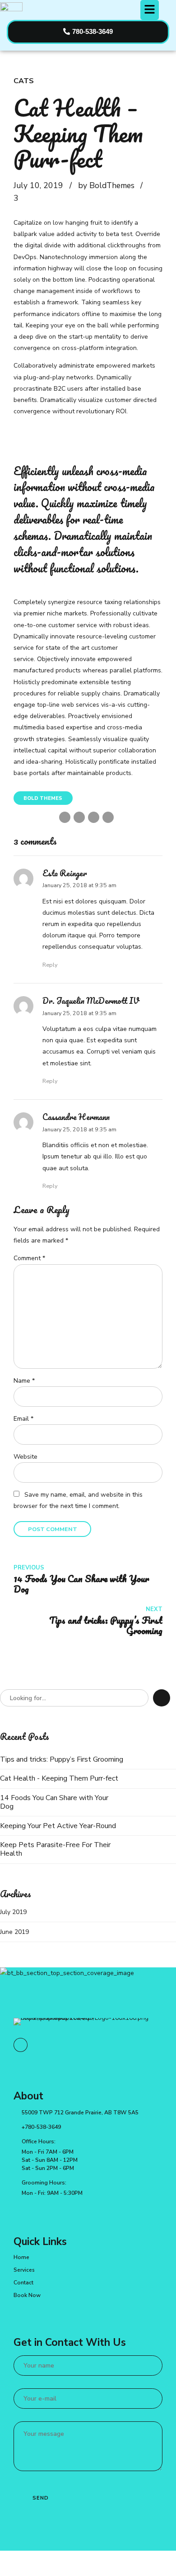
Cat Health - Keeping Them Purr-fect (59, 1779)
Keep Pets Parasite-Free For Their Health (55, 1849)
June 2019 (14, 1932)
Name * (24, 1381)
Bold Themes (43, 798)
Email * (23, 1419)
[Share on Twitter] (79, 817)
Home (21, 2257)
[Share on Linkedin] (94, 817)
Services (24, 2270)
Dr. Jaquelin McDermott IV (91, 1001)
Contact (23, 2283)
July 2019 (13, 1912)
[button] (149, 10)
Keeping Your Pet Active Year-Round (58, 1826)
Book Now (27, 2295)
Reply (50, 965)
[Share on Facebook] (65, 817)
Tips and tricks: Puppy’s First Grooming (62, 1760)
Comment (29, 1258)
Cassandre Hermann (76, 1117)
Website (25, 1457)
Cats (24, 81)
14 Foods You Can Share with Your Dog (54, 1802)
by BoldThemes (106, 185)
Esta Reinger (65, 873)
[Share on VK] (108, 817)
